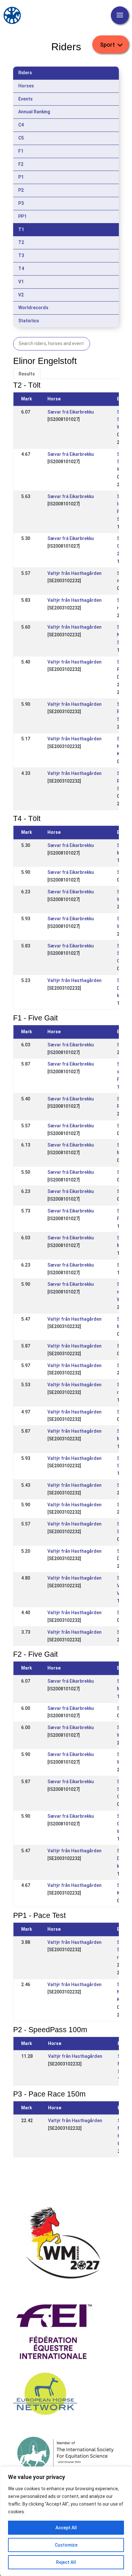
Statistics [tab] (29, 321)
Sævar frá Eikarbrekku (71, 412)
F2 (21, 164)
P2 (21, 190)
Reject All (66, 2562)
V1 (21, 282)
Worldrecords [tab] (33, 308)
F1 (21, 151)
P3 (21, 203)
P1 (21, 177)
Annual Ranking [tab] (34, 112)
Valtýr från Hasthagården (74, 573)
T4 (21, 269)
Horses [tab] (26, 86)
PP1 (22, 216)
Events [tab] (25, 99)
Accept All (66, 2528)
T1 (21, 229)
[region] (66, 2521)
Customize (66, 2545)
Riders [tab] (25, 73)
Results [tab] (27, 374)
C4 (21, 125)
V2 (21, 295)
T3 (21, 255)
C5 (21, 138)
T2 (21, 242)
